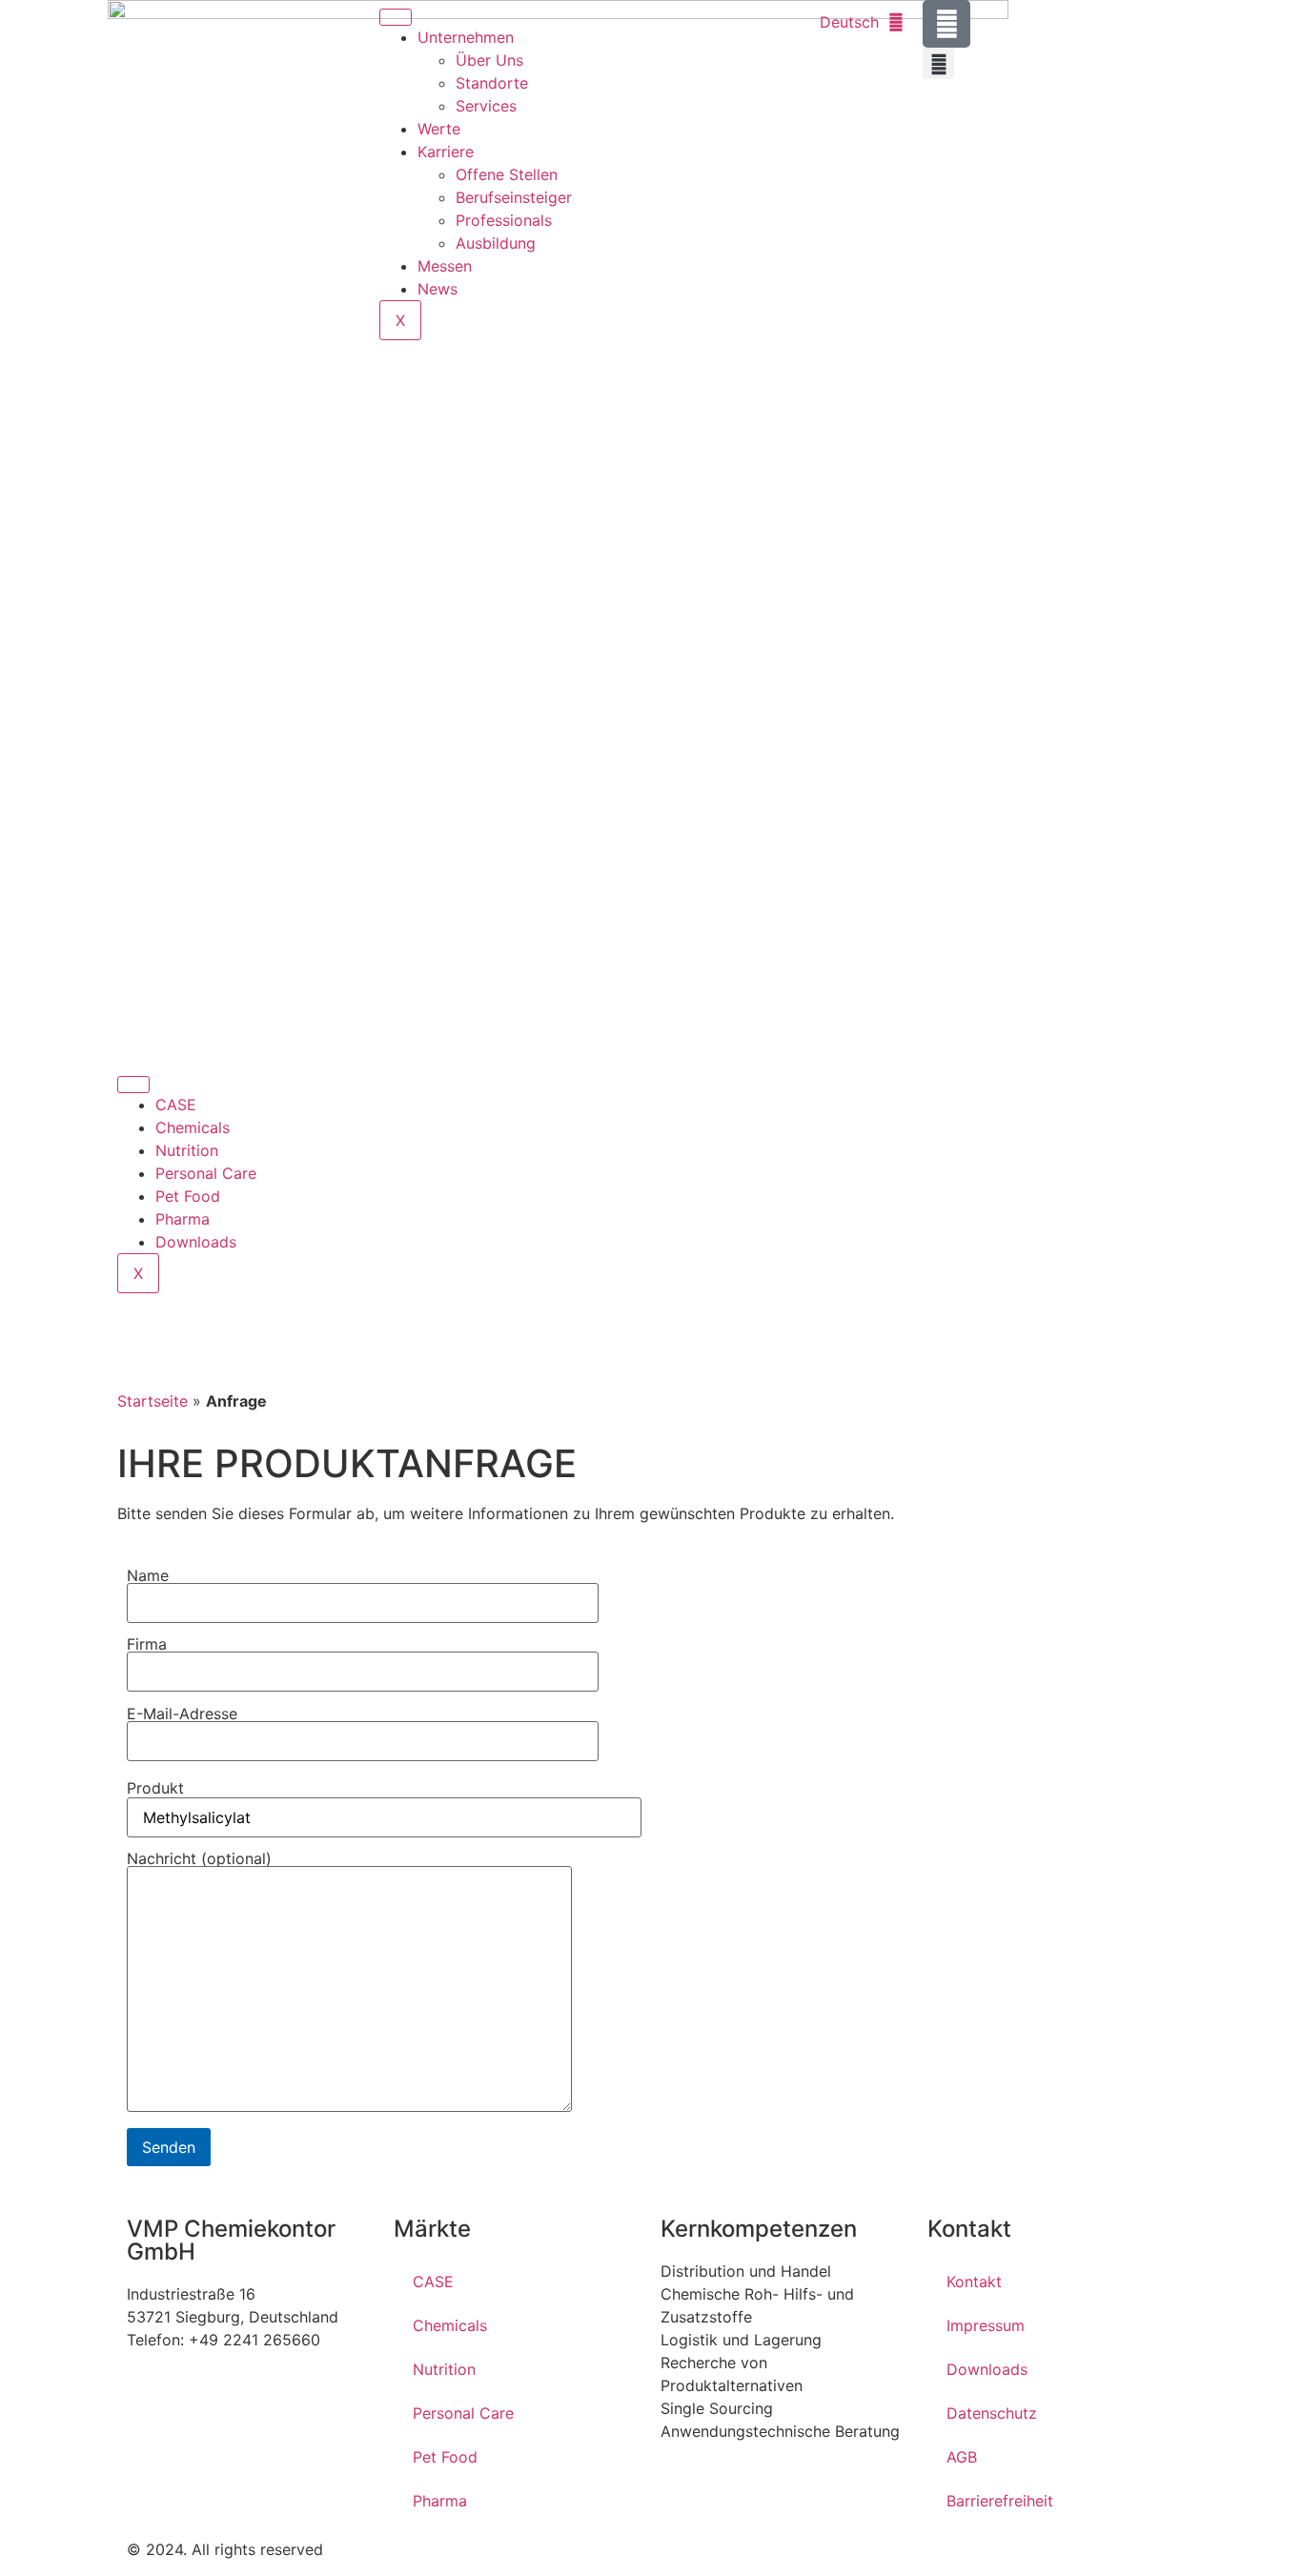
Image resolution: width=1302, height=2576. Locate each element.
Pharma (183, 1219)
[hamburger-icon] (396, 17)
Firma (147, 1645)
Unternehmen (466, 37)
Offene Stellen (507, 174)
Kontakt (974, 2282)
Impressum (986, 2325)
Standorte (492, 83)
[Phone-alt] (946, 24)
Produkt (155, 1788)
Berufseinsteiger (514, 197)
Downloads (196, 1242)
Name (148, 1576)
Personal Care (206, 1173)
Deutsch (849, 22)
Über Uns (489, 60)
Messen (445, 266)
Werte (439, 129)
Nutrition (187, 1150)
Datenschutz (992, 2413)
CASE (176, 1105)
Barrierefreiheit (1000, 2501)
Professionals (504, 220)
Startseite (153, 1401)
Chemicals (193, 1127)
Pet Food (188, 1196)
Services (486, 106)
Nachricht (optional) (199, 1859)
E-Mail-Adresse (182, 1714)
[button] (938, 63)
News (437, 289)
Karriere (446, 152)
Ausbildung (496, 243)
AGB (962, 2457)
